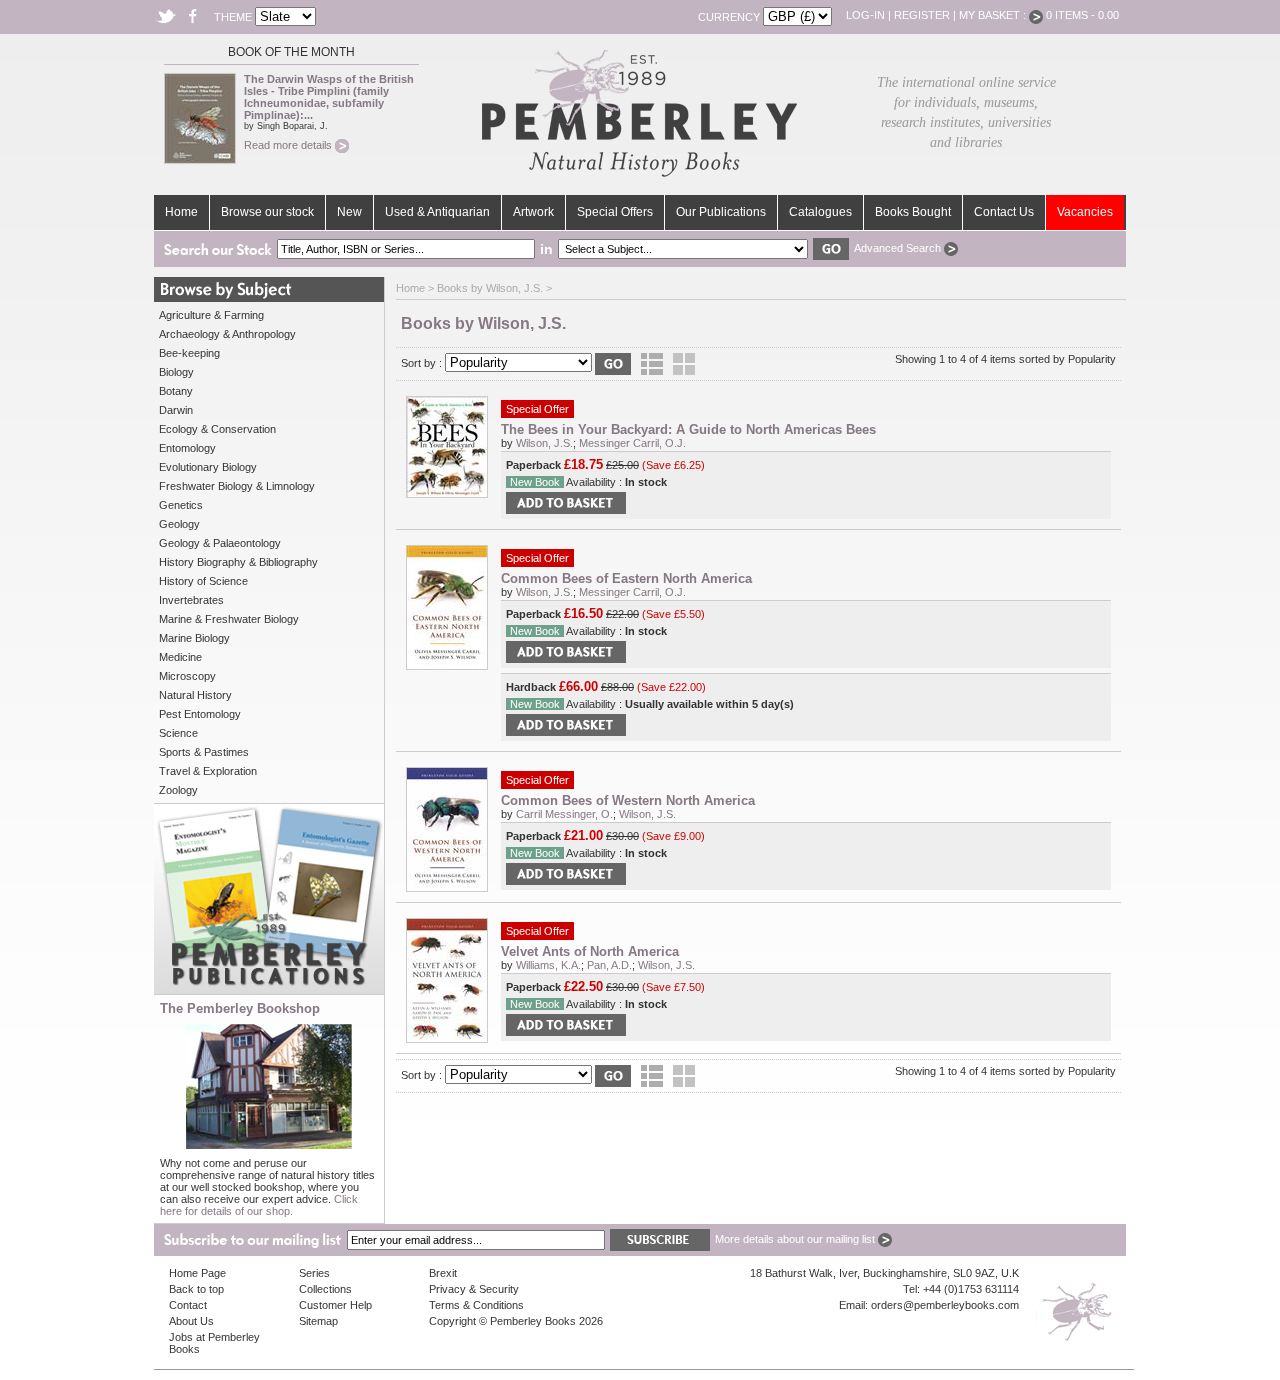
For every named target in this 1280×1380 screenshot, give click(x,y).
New (349, 212)
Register (922, 15)
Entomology (187, 448)
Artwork (533, 212)
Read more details (289, 145)
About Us (191, 1321)
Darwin (176, 410)
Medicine (180, 657)
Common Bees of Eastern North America (626, 578)
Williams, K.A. (548, 965)
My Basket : (994, 15)
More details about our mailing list (796, 1239)
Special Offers (615, 212)
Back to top (196, 1289)
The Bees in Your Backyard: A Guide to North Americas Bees (688, 429)
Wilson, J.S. (544, 443)
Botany (176, 391)
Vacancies (1085, 212)
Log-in (865, 15)
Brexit (443, 1273)
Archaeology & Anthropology (227, 334)
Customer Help (335, 1305)
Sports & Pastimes (204, 752)
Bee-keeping (189, 353)
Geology (179, 524)
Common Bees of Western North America (628, 800)
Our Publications (721, 212)
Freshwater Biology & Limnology (237, 486)
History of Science (203, 581)
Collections (325, 1289)
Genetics (181, 505)
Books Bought (913, 212)
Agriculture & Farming (211, 315)
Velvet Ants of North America (590, 951)
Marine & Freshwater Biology (229, 619)
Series (314, 1273)
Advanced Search (899, 248)
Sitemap (318, 1321)
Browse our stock (267, 212)
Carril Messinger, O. (564, 814)
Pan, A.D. (609, 965)
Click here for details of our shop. (259, 1205)
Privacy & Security (474, 1289)
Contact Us (1004, 212)
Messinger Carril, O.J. (632, 443)
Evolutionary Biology (208, 467)
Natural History (195, 695)
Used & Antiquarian (437, 212)
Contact (188, 1305)
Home (181, 212)
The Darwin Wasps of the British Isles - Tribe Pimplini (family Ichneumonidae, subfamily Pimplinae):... (329, 97)
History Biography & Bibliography (238, 562)
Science (178, 733)
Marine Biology (194, 638)
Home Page (197, 1273)
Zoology (178, 790)
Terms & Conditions (476, 1305)
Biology (176, 372)
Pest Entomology (200, 714)
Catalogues (820, 212)
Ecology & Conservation (217, 429)
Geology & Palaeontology (220, 543)
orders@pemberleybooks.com (945, 1305)
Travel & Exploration (208, 771)
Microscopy (187, 676)
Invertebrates (191, 600)
